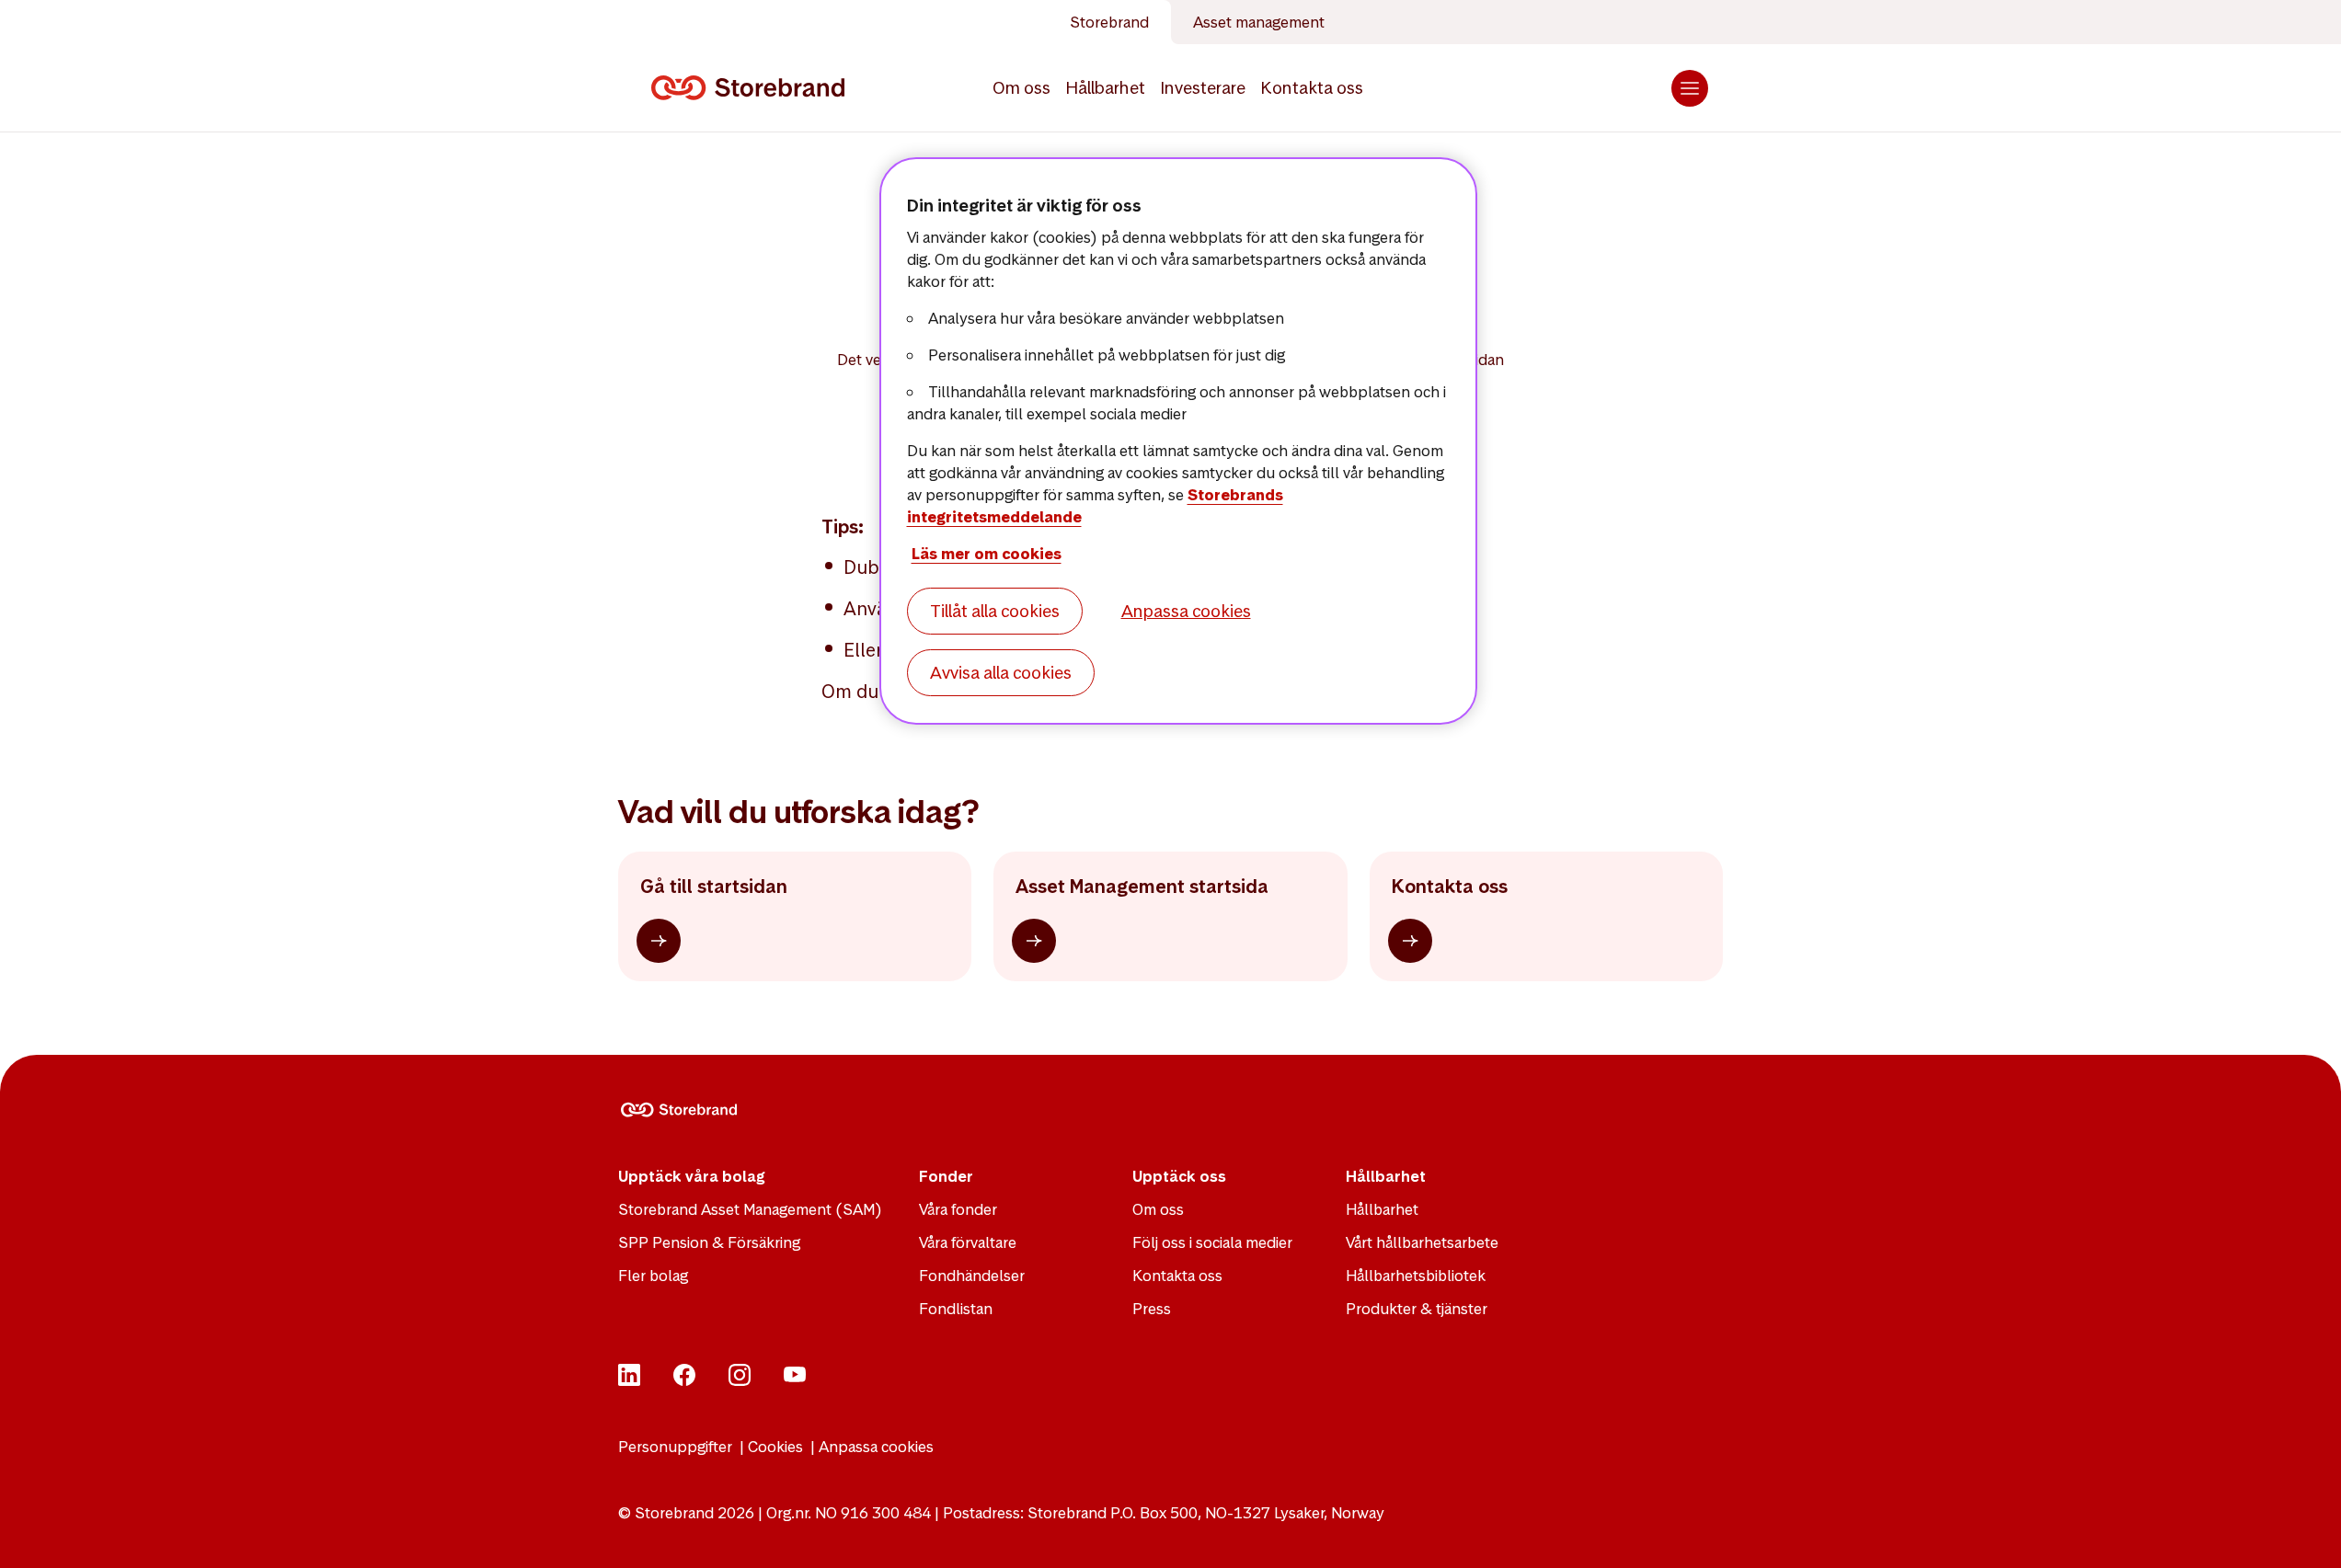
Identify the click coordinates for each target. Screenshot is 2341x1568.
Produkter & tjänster (1417, 1309)
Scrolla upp (2304, 1531)
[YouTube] (795, 1380)
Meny (1690, 88)
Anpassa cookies (876, 1447)
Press (1152, 1309)
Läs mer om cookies (987, 554)
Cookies (775, 1447)
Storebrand (1109, 22)
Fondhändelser (972, 1276)
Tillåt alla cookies (995, 611)
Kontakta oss (1312, 88)
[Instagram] (740, 1380)
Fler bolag (653, 1276)
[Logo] (752, 88)
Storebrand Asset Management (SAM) (750, 1209)
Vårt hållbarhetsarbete (1422, 1242)
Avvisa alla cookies (1001, 673)
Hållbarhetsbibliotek (1416, 1276)
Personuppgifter (675, 1447)
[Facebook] (684, 1380)
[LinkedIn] (629, 1380)
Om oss (1021, 88)
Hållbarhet (1105, 88)
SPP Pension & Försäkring (709, 1242)
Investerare (1203, 88)
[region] (1178, 441)
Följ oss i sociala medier (1212, 1242)
